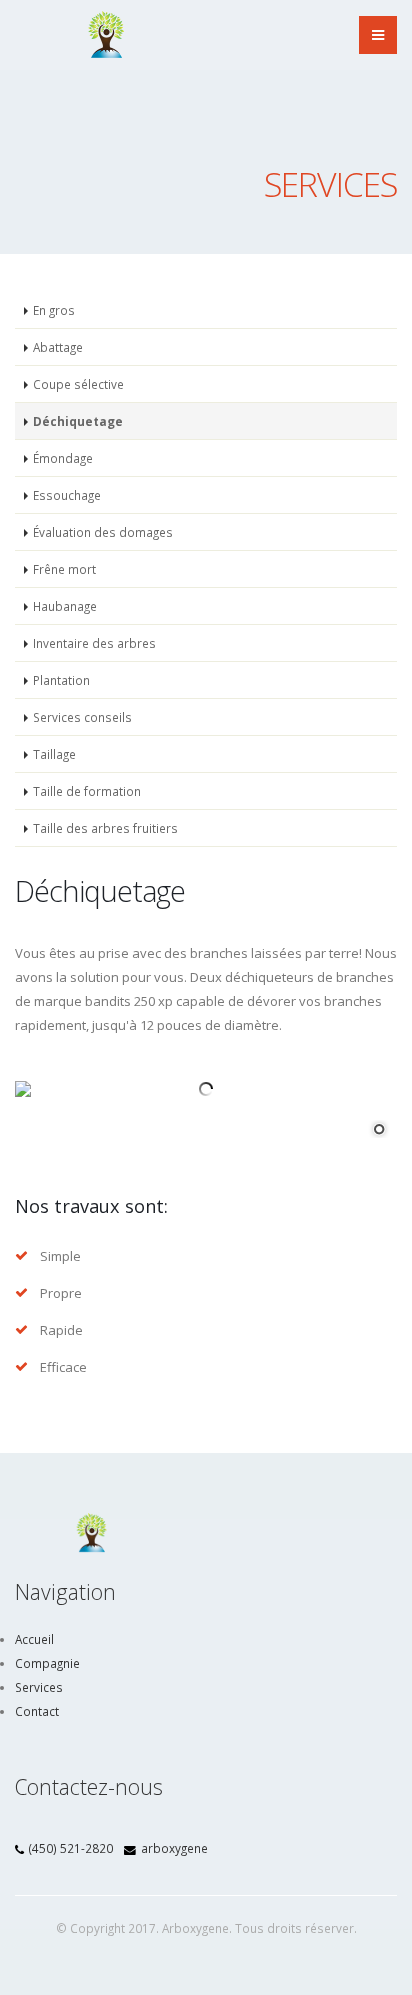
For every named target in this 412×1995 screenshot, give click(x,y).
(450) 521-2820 (71, 1848)
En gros (54, 310)
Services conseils (82, 717)
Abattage (58, 347)
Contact (37, 1711)
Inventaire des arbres (94, 643)
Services (39, 1687)
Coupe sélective (78, 384)
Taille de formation (87, 791)
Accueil (34, 1639)
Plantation (61, 680)
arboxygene (174, 1848)
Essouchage (67, 495)
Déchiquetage (78, 421)
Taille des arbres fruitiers (105, 828)
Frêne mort (64, 569)
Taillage (54, 754)
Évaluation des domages (103, 532)
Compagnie (47, 1663)
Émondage (63, 458)
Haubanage (65, 606)
